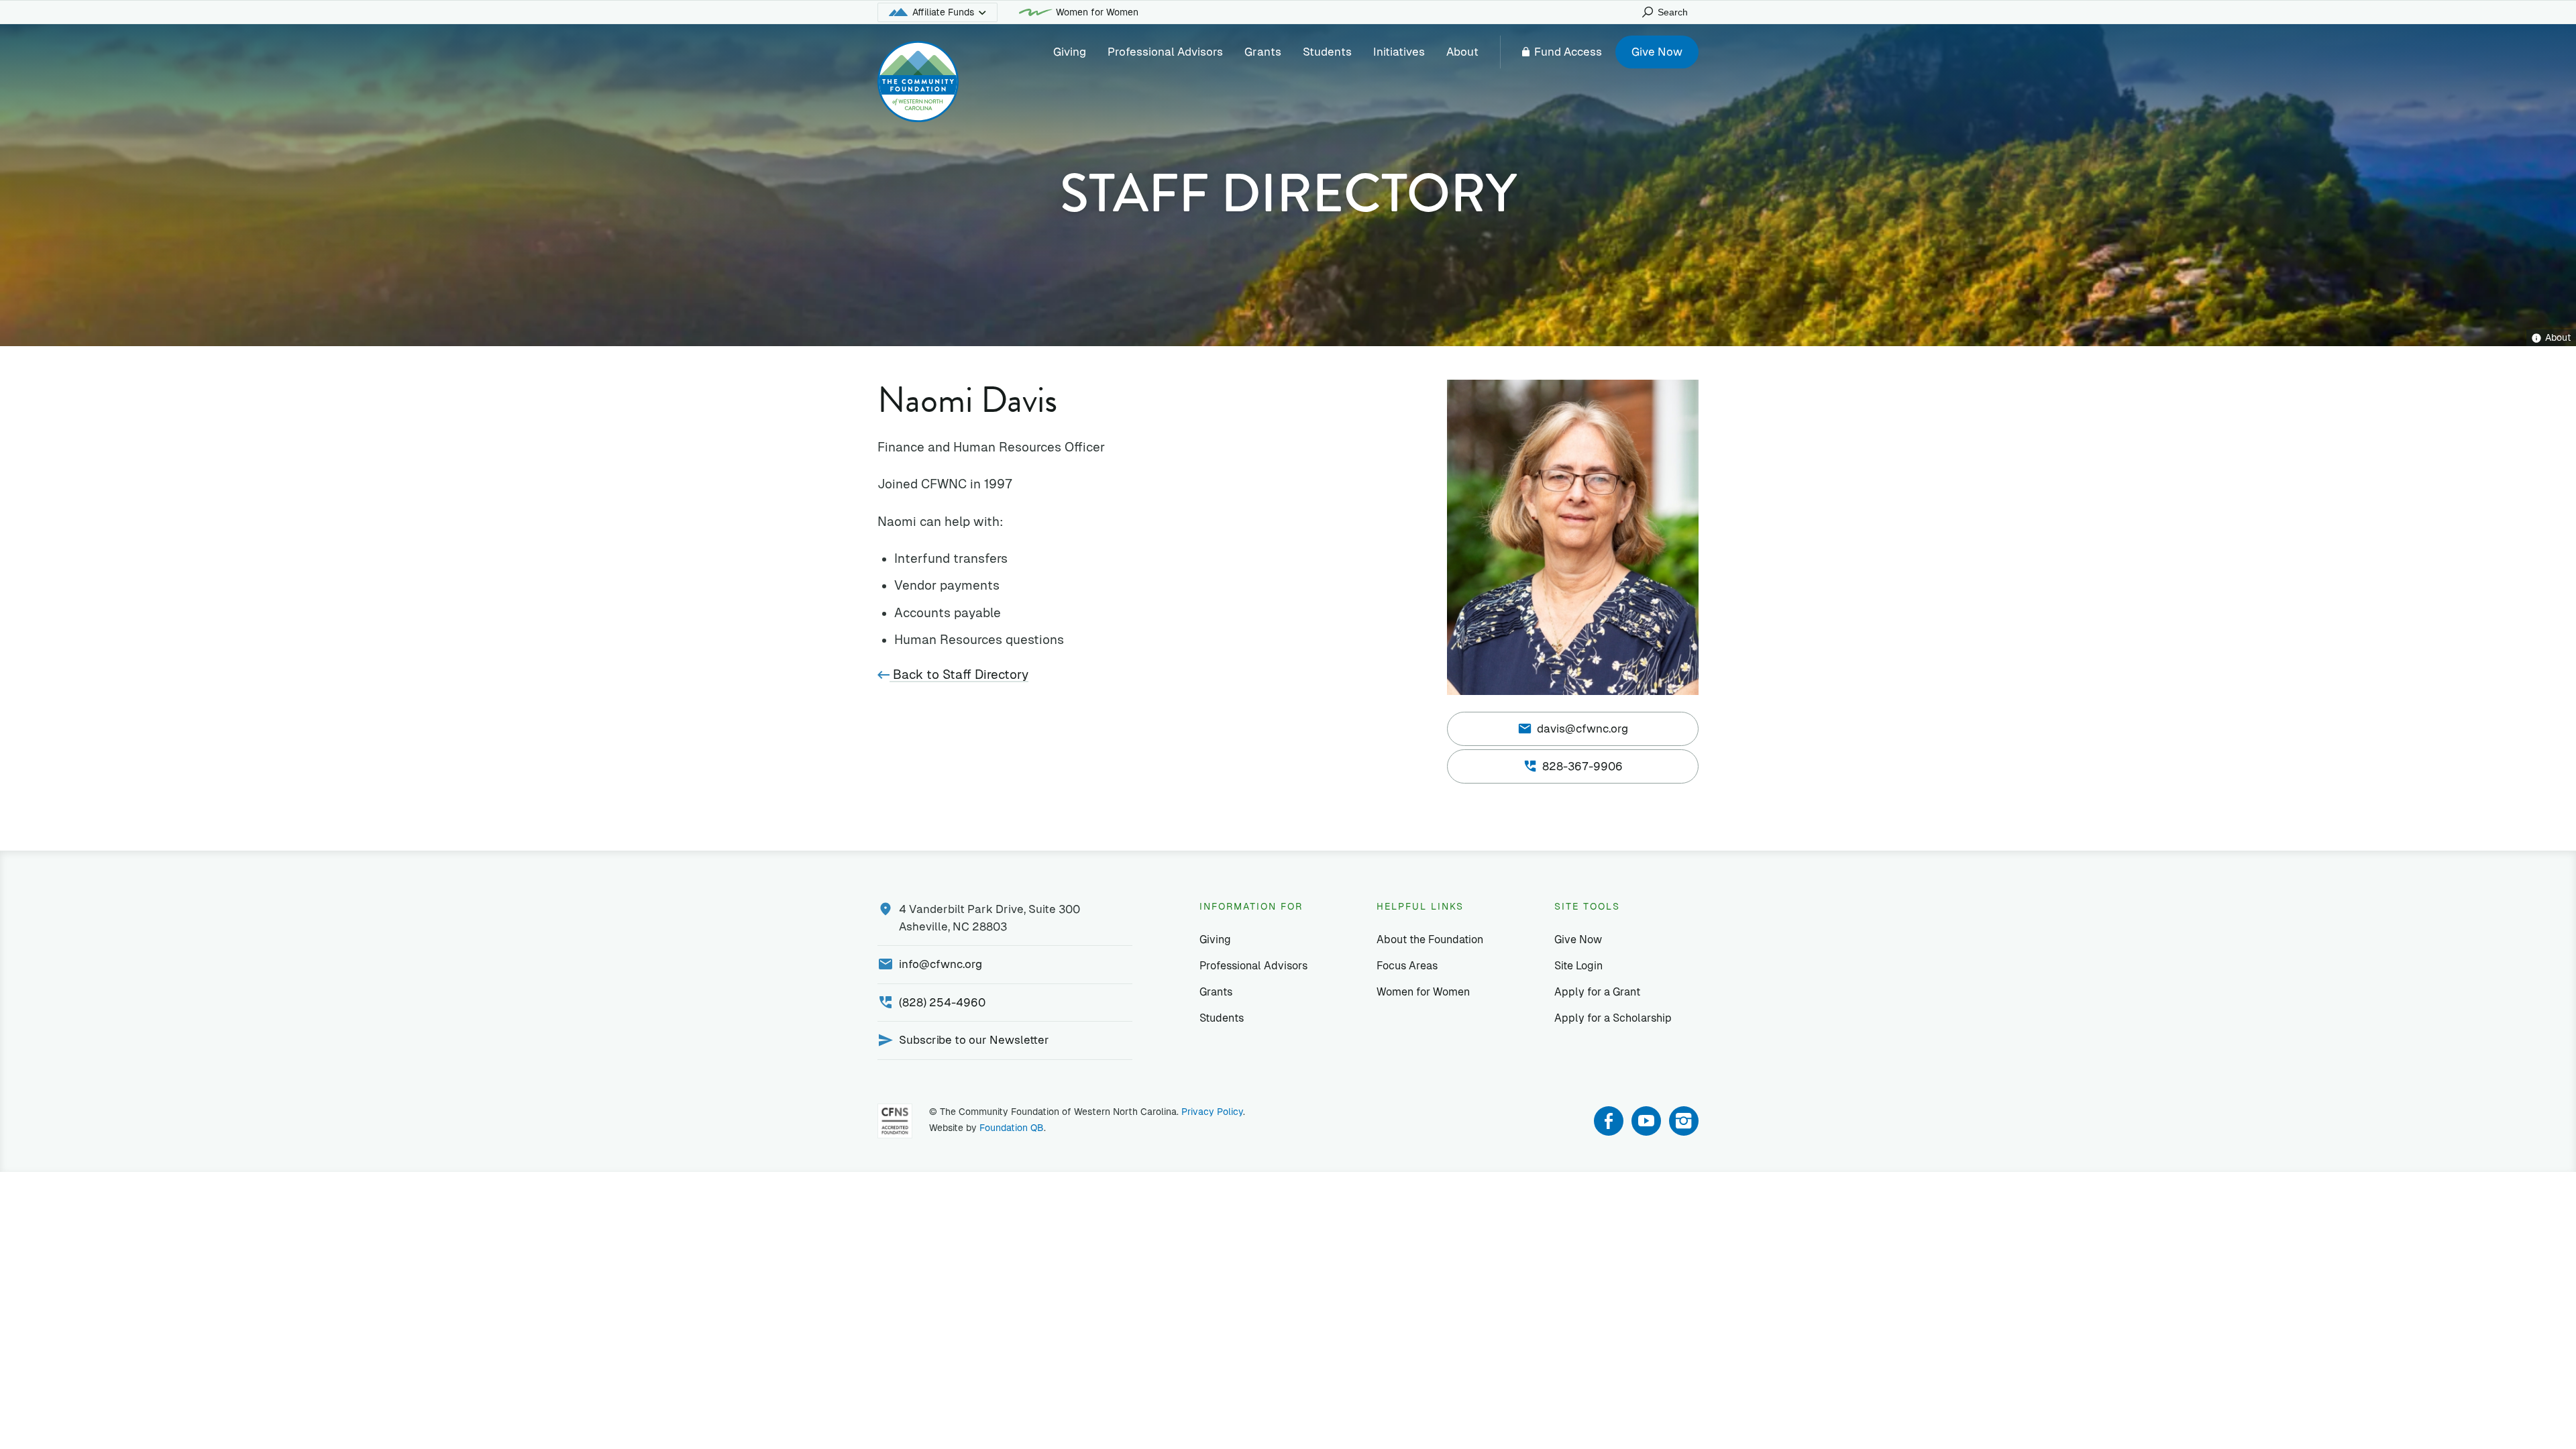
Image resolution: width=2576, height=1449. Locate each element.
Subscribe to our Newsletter (974, 1040)
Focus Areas (1407, 966)
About (1462, 52)
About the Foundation (1430, 940)
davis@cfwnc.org (1582, 729)
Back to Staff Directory (959, 675)
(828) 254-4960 (942, 1002)
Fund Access (1568, 52)
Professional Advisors (1165, 52)
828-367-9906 (1582, 766)
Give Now (1657, 52)
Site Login (1578, 966)
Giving (1070, 52)
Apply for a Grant (1597, 992)
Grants (1263, 52)
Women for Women (1097, 12)
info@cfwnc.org (941, 964)
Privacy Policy (1212, 1112)
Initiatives (1399, 52)
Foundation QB (1012, 1128)
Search (1673, 12)
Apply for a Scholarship (1613, 1018)
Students (1327, 52)
